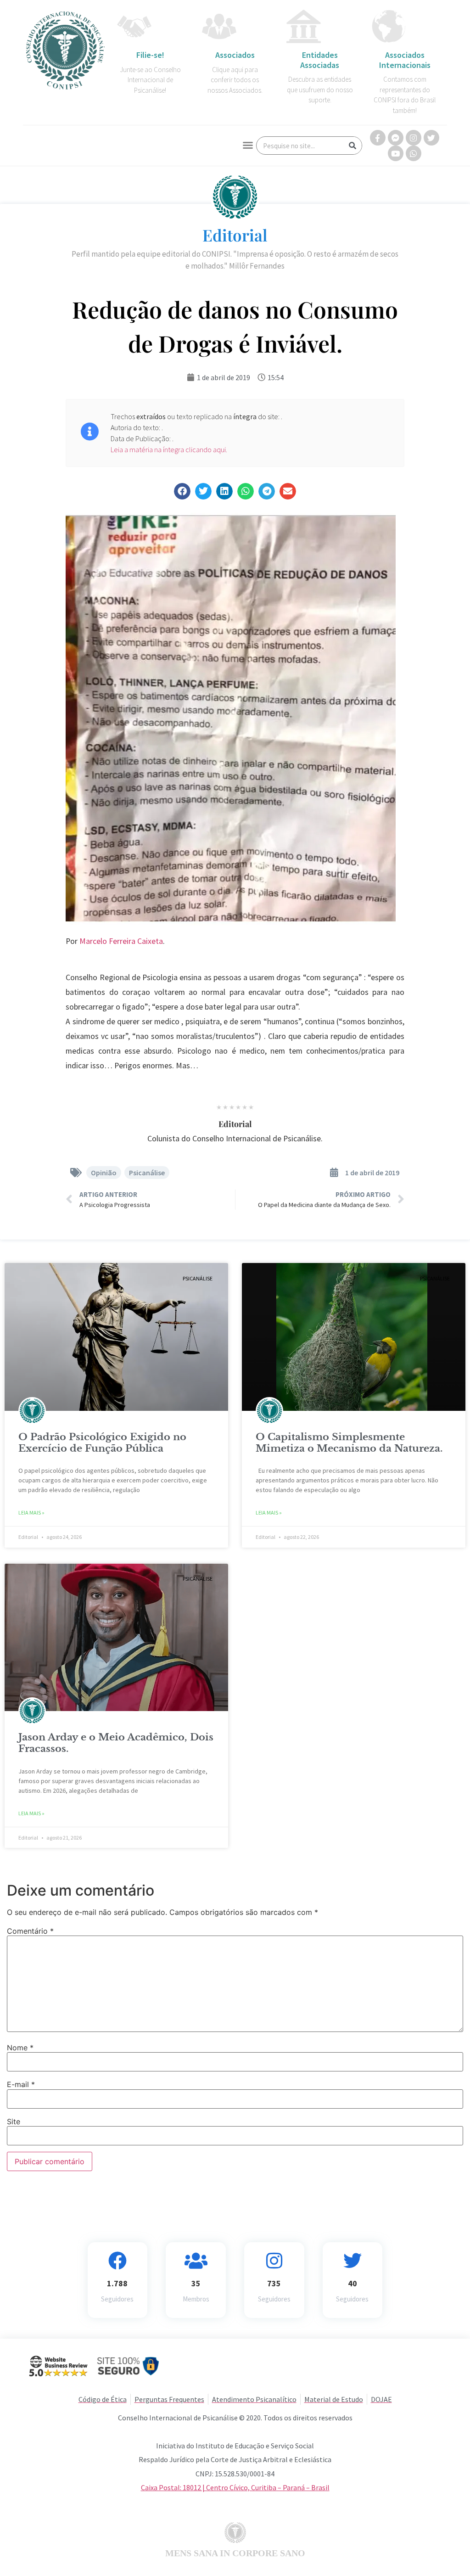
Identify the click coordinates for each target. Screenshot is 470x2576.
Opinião (104, 1173)
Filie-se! (150, 55)
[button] (248, 145)
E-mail (21, 2084)
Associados (235, 55)
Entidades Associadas (320, 60)
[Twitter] (431, 138)
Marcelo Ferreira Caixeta (121, 941)
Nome (20, 2048)
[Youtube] (396, 153)
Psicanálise (147, 1173)
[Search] (352, 146)
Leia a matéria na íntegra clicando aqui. (169, 449)
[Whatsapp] (414, 153)
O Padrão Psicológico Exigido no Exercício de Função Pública (102, 1443)
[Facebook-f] (378, 138)
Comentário (30, 1931)
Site (14, 2121)
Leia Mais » (31, 1512)
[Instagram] (414, 138)
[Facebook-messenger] (396, 138)
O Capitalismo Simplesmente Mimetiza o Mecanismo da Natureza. (349, 1443)
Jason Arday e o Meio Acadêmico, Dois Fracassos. (116, 1743)
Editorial (235, 235)
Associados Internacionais (405, 60)
